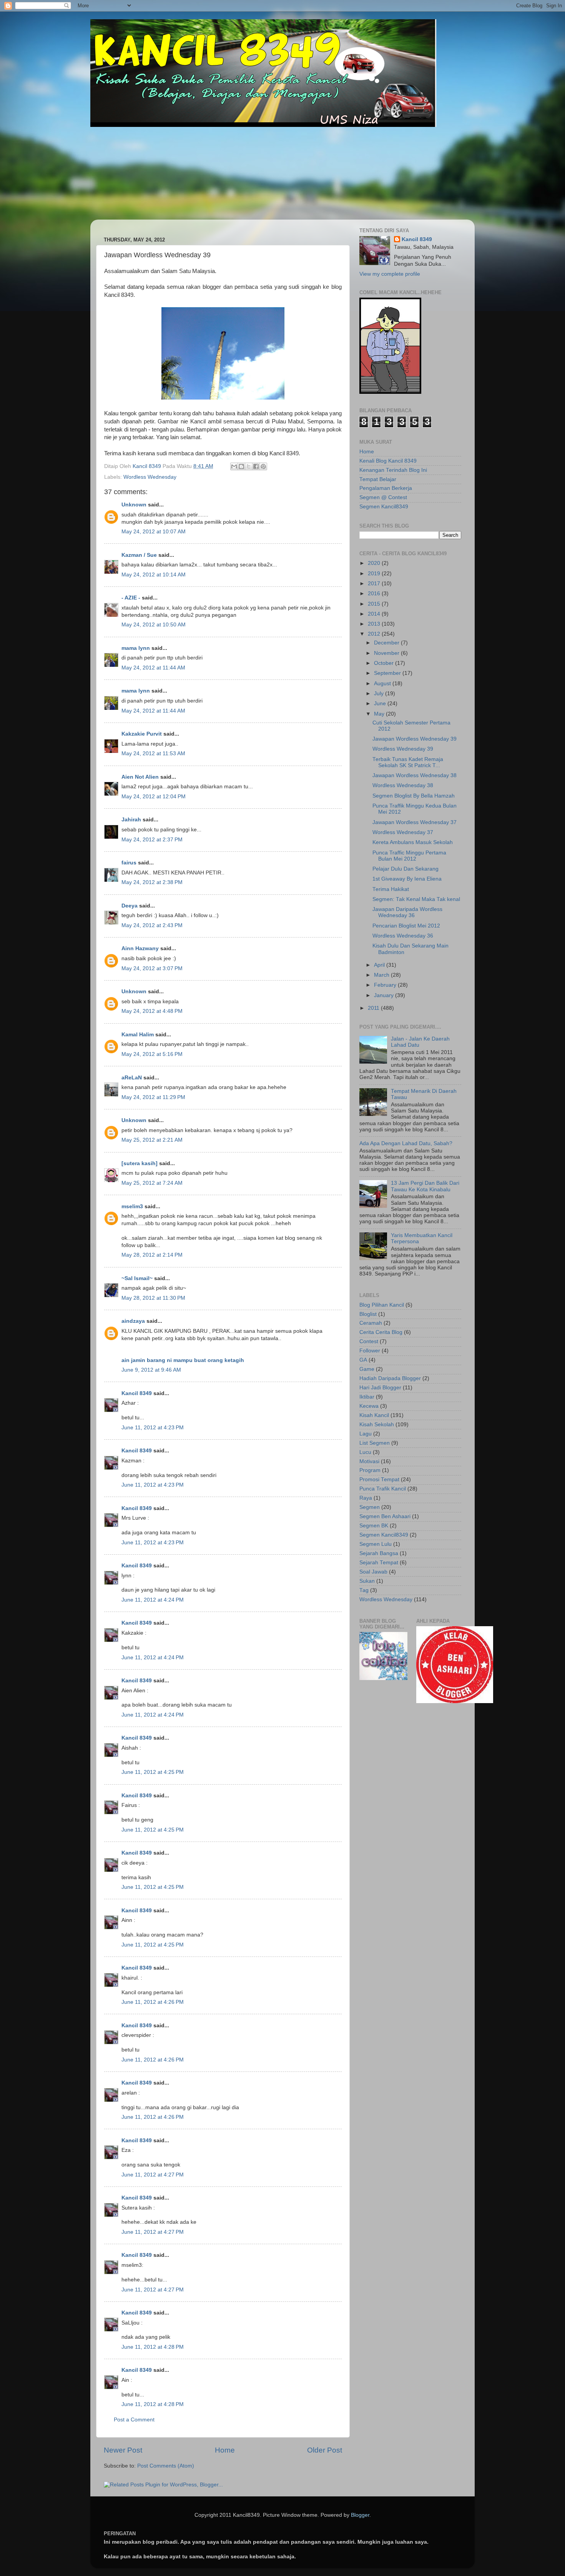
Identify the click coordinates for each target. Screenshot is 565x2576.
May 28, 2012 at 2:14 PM (152, 1255)
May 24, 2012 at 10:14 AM (154, 575)
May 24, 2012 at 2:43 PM (152, 925)
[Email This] (234, 466)
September (388, 673)
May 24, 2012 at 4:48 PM (152, 1011)
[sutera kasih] (140, 1163)
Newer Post (123, 2450)
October (385, 663)
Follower (370, 1351)
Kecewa (369, 1406)
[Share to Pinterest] (263, 466)
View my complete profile (390, 274)
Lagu (366, 1434)
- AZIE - (131, 598)
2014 (375, 614)
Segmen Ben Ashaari (385, 1516)
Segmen (370, 1507)
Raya (366, 1498)
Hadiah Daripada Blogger (390, 1378)
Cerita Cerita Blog (381, 1332)
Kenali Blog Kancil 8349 (388, 461)
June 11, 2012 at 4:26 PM (153, 2002)
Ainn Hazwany (140, 948)
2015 (375, 604)
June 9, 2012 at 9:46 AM (151, 1370)
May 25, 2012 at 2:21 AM (152, 1140)
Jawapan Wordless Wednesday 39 (415, 739)
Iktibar (367, 1397)
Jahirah (131, 820)
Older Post (325, 2450)
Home (225, 2450)
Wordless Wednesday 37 (403, 832)
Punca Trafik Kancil (383, 1489)
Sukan (367, 1581)
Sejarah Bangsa (379, 1553)
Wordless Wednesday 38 (403, 785)
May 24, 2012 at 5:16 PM (152, 1054)
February (386, 985)
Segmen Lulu (376, 1544)
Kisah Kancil (374, 1415)
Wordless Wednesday (150, 477)
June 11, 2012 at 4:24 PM (153, 1600)
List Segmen (375, 1443)
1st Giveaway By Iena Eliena (407, 879)
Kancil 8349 (137, 1393)
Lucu (365, 1452)
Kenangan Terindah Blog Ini (393, 470)
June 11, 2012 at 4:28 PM (153, 2347)
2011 (374, 1008)
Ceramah (371, 1323)
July (380, 694)
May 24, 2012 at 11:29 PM (153, 1097)
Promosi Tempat (379, 1479)
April (380, 965)
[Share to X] (249, 466)
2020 (375, 563)
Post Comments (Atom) (166, 2466)
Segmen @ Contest (383, 497)
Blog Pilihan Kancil (382, 1305)
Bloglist (368, 1314)
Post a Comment (134, 2420)
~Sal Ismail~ (137, 1278)
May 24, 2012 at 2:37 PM (152, 840)
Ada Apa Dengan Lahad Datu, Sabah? (406, 1143)
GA (363, 1360)
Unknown (134, 505)
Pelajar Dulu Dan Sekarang (405, 869)
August (383, 684)
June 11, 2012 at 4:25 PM (153, 1772)
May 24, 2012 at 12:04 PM (154, 797)
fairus (129, 863)
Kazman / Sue (139, 555)
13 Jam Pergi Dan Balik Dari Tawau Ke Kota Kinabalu (425, 1186)
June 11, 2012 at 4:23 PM (153, 1428)
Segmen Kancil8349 (384, 507)
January (385, 995)
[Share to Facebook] (256, 466)
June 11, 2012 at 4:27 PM (153, 2175)
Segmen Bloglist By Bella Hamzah (414, 796)
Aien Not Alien (140, 777)
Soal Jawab (373, 1572)
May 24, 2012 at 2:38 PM (152, 882)
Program (370, 1470)
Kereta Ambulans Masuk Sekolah (413, 842)
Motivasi (369, 1461)
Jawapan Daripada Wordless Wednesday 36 (407, 912)
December (387, 643)
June (381, 704)
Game (367, 1369)
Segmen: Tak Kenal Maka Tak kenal (416, 899)
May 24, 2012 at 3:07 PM (152, 968)
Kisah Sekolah (377, 1425)
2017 (375, 584)
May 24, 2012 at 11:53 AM (153, 753)
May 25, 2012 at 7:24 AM (152, 1183)
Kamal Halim (138, 1035)
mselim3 (132, 1206)
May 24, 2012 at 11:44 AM (153, 668)
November (387, 653)
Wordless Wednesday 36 (403, 936)
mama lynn (136, 648)
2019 (375, 574)
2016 (375, 594)
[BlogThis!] (241, 466)
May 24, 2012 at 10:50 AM (154, 625)
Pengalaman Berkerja (386, 488)
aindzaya (133, 1321)
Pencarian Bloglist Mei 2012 (406, 926)
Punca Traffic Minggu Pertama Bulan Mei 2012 (409, 856)
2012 (375, 634)
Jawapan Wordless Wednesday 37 (415, 822)
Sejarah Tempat (379, 1563)
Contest (369, 1341)
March (382, 975)
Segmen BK (374, 1526)
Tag (364, 1590)
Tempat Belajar (378, 479)
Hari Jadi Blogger (380, 1388)
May (380, 714)
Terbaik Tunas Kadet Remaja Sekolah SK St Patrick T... (408, 762)
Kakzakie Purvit (142, 734)
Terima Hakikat (391, 889)
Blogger (360, 2515)
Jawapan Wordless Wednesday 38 (415, 775)
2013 (375, 624)
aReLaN (132, 1078)
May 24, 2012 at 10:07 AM (154, 532)
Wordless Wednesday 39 (403, 749)
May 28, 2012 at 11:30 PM (153, 1298)
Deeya (130, 906)
